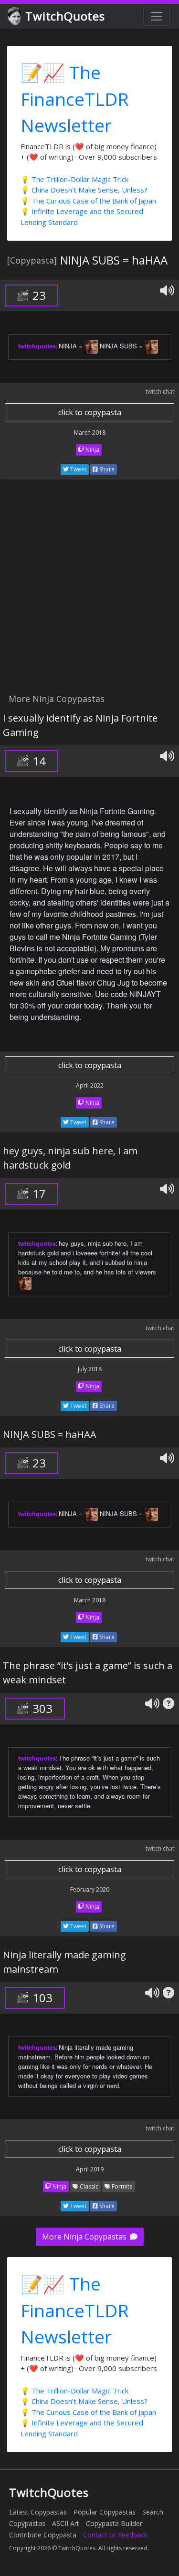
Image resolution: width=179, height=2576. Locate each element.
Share (106, 469)
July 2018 (90, 1369)
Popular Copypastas (105, 2512)
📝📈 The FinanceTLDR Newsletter (75, 99)
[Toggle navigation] (157, 16)
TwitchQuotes (65, 16)
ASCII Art (66, 2523)
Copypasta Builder (114, 2523)
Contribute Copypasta (43, 2535)
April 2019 (90, 2169)
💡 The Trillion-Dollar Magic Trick (74, 179)
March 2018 (90, 433)
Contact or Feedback (115, 2535)
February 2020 (90, 1889)
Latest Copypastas (38, 2512)
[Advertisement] (89, 592)
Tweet (78, 469)
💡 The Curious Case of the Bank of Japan (88, 201)
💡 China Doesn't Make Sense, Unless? (84, 190)
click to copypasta (90, 412)
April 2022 (90, 1085)
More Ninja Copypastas (85, 2237)
